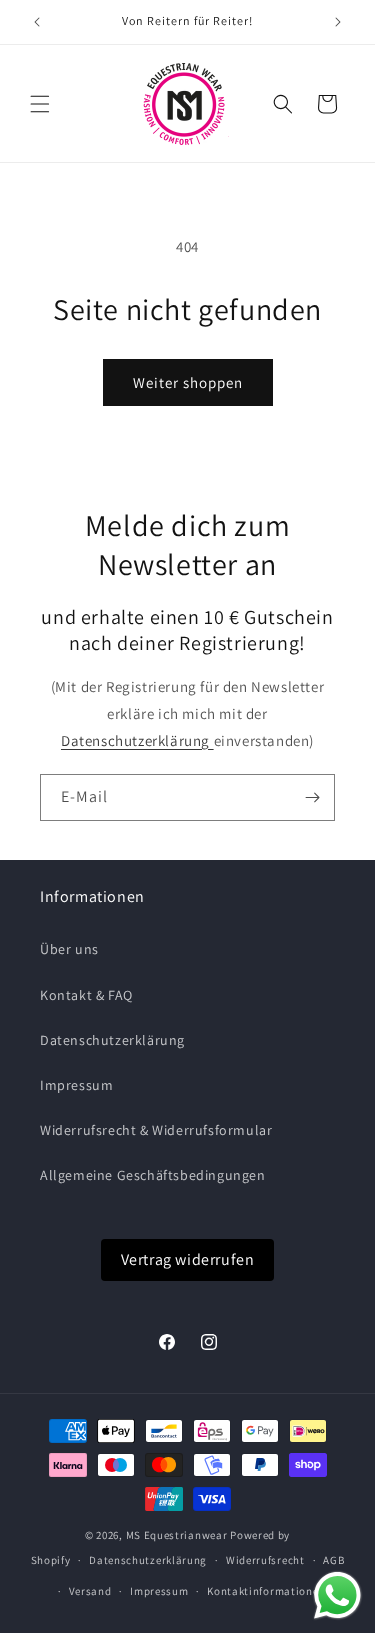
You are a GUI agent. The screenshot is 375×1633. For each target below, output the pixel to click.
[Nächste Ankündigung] (338, 22)
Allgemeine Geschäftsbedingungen (153, 1175)
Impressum (76, 1085)
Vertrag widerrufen (188, 1259)
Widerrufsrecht (265, 1560)
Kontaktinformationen (266, 1591)
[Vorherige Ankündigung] (37, 22)
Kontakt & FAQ (86, 995)
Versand (90, 1591)
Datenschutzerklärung (137, 740)
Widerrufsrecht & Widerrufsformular (156, 1130)
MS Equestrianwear (177, 1535)
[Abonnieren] (312, 797)
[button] (40, 104)
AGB (333, 1560)
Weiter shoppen (188, 382)
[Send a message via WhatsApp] (337, 1595)
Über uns (69, 949)
